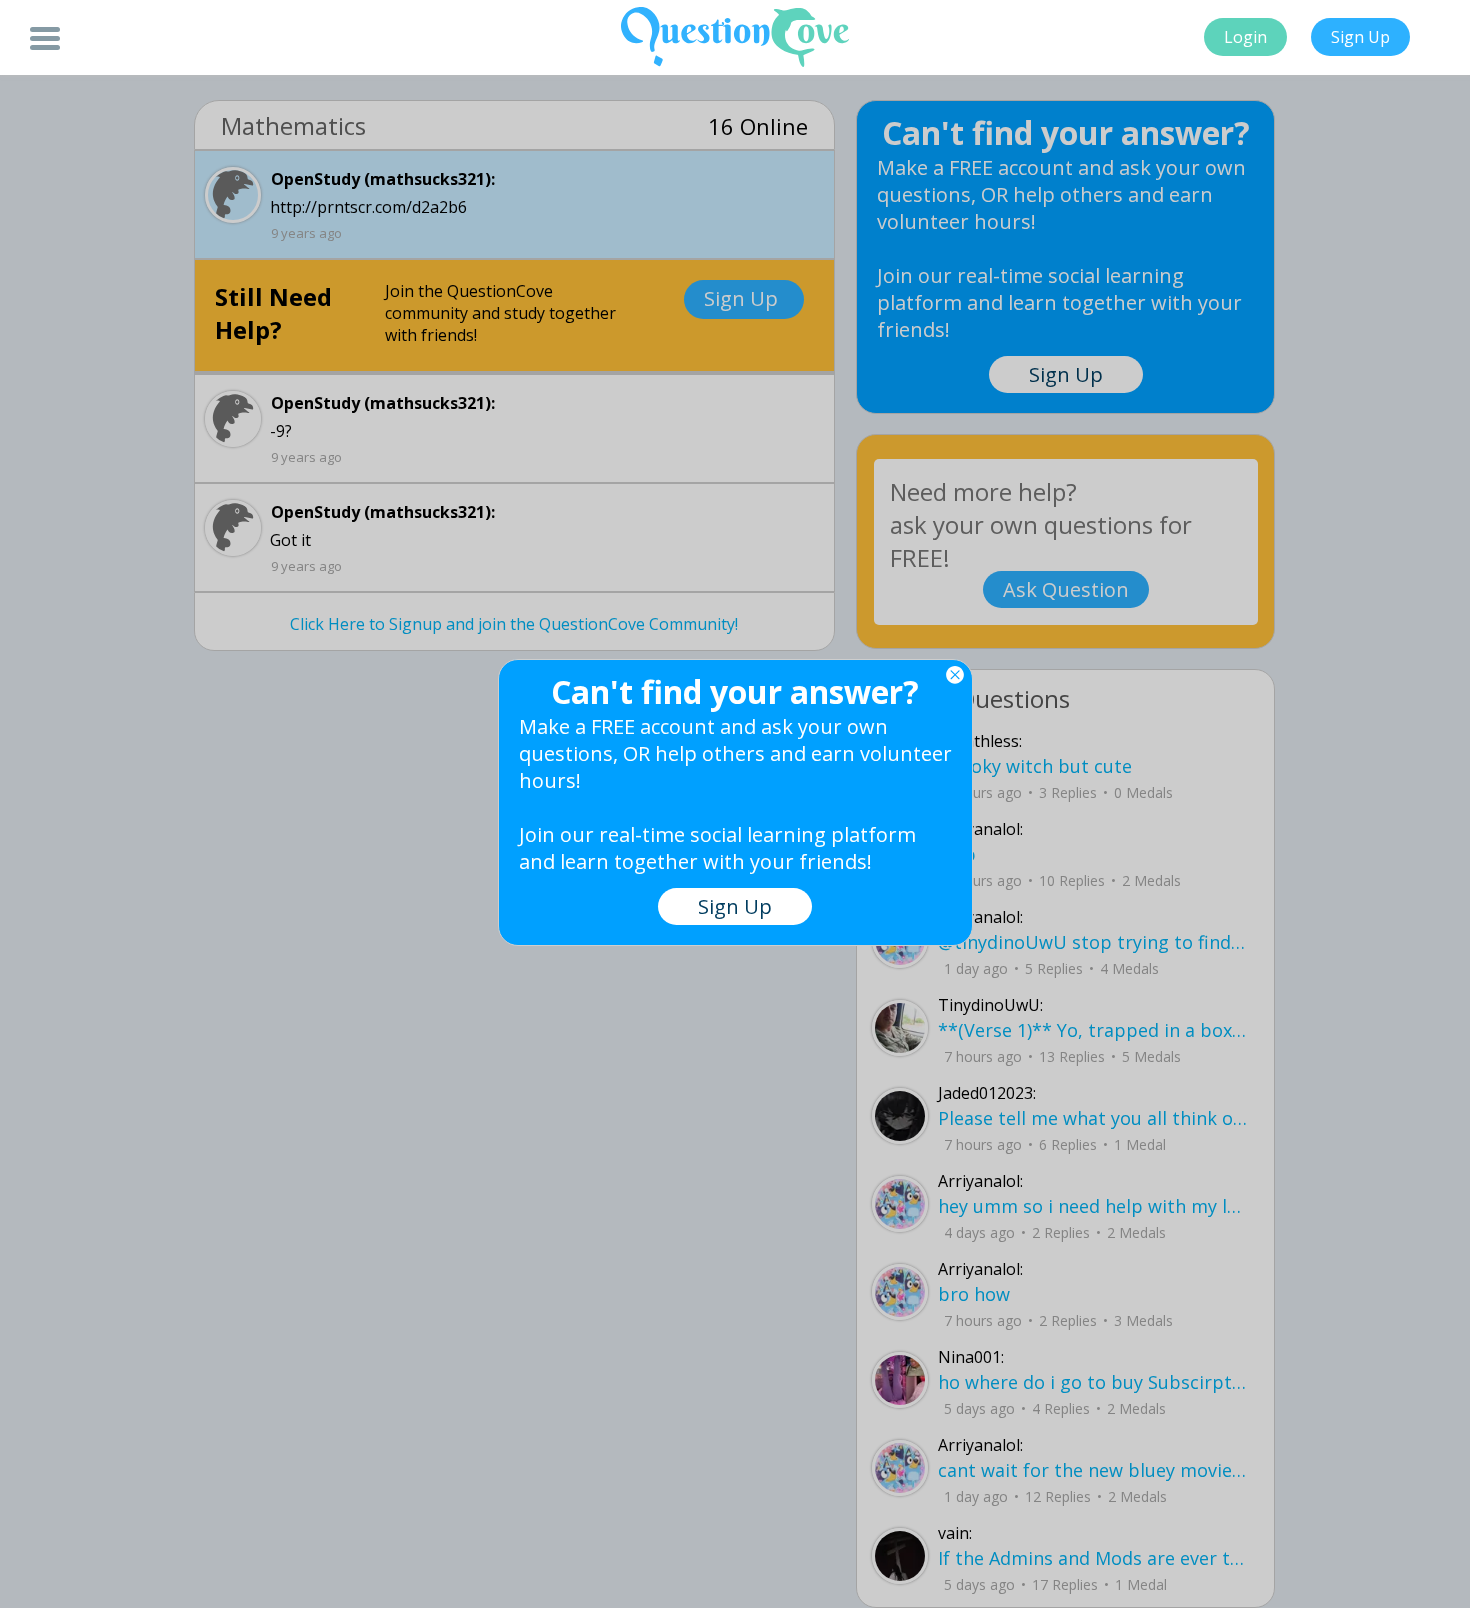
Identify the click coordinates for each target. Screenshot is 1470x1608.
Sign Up (1360, 37)
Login (1245, 37)
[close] (955, 675)
